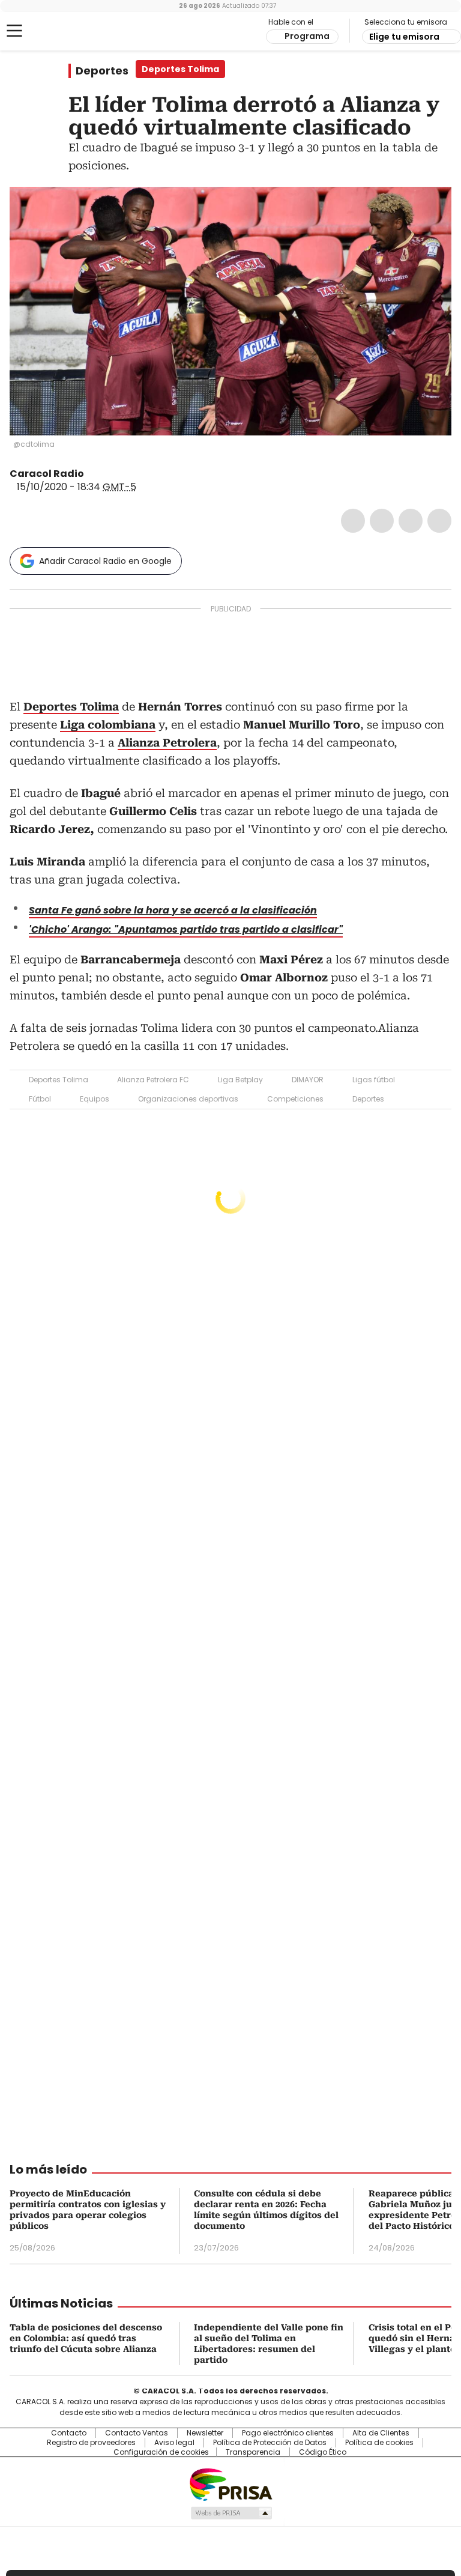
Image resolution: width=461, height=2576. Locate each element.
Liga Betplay (240, 1080)
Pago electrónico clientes (288, 2433)
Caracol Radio (57, 31)
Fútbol (40, 1099)
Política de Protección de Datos (270, 2443)
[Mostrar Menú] (14, 31)
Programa (307, 36)
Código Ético (323, 2452)
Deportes (102, 71)
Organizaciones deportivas (188, 1099)
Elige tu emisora (404, 37)
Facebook (353, 521)
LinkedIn (411, 521)
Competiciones (295, 1099)
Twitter (382, 521)
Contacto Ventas (137, 2433)
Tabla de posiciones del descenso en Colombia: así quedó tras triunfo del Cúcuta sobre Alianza (86, 2338)
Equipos (95, 1099)
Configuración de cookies (161, 2452)
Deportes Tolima (59, 1080)
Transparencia (253, 2452)
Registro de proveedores (91, 2443)
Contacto (69, 2433)
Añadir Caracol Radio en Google (105, 561)
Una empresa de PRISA (230, 2484)
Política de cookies (379, 2443)
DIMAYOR (308, 1080)
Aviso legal (174, 2443)
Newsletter (205, 2433)
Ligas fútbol (374, 1080)
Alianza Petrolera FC (153, 1080)
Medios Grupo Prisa (231, 2513)
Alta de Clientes (381, 2433)
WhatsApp (439, 521)
